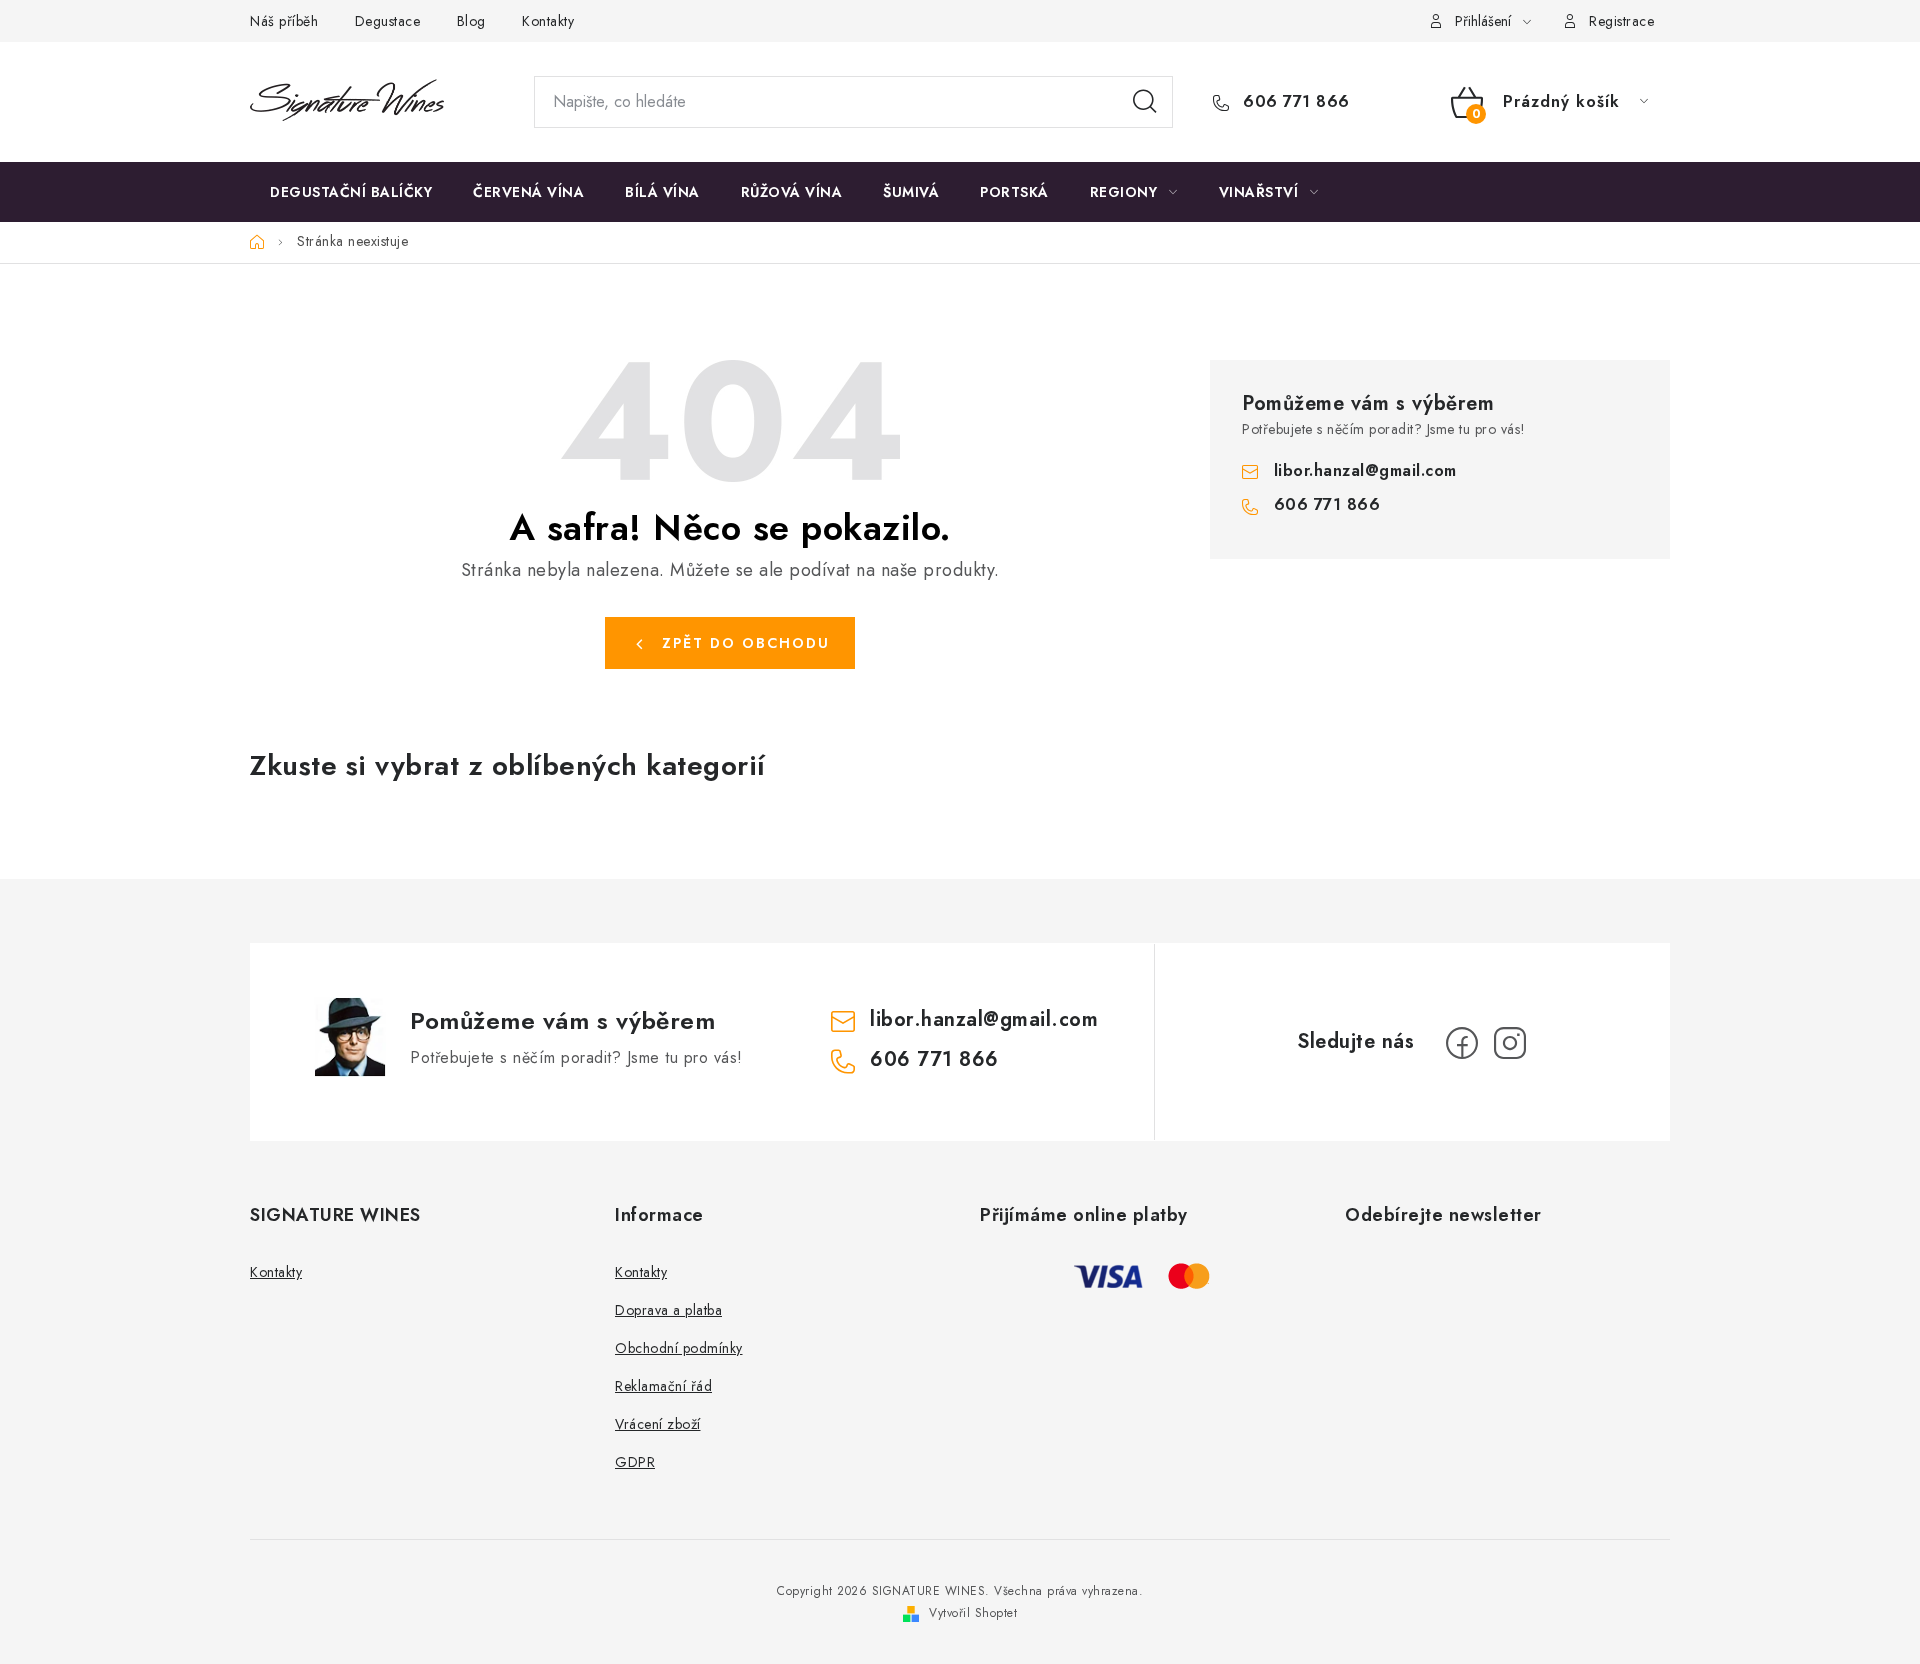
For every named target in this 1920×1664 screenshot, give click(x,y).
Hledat (1145, 102)
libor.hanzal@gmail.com (1365, 470)
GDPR (635, 1462)
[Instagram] (1510, 1043)
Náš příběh (284, 21)
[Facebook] (1462, 1043)
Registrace (1621, 21)
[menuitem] (351, 192)
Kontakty (548, 21)
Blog (471, 21)
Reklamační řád (663, 1386)
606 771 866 (1294, 102)
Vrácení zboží (658, 1424)
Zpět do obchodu (746, 643)
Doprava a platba (668, 1310)
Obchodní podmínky (679, 1348)
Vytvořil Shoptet (973, 1613)
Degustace (388, 21)
